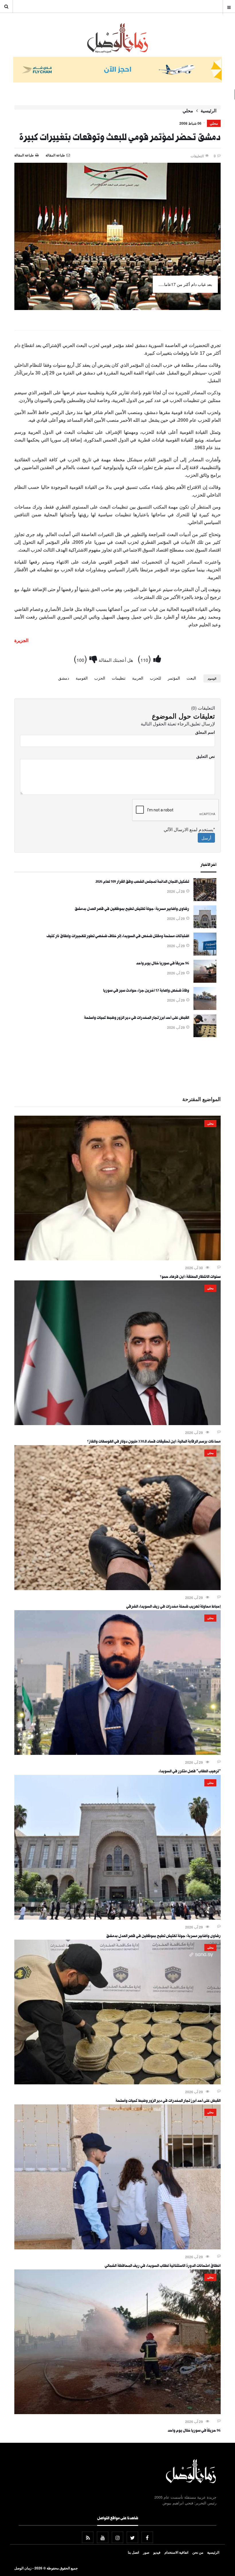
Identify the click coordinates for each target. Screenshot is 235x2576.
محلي (188, 111)
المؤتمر (174, 678)
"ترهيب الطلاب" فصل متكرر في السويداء (190, 1772)
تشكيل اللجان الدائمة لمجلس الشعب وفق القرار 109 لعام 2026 (142, 882)
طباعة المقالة (24, 155)
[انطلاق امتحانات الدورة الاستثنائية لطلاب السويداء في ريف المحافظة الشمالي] (117, 2248)
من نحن (198, 2552)
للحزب (155, 678)
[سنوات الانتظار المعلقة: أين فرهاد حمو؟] (117, 1259)
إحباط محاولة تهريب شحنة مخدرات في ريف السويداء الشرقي (173, 1607)
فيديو (157, 2552)
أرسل (206, 838)
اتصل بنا (133, 2552)
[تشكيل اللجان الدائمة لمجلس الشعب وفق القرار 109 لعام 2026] (205, 899)
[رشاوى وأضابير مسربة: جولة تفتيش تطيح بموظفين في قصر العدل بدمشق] (205, 927)
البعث (191, 678)
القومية (82, 678)
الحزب (100, 678)
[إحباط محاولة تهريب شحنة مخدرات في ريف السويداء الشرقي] (117, 1588)
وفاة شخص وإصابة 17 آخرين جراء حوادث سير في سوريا (146, 991)
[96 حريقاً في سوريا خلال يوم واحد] (205, 981)
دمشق (64, 678)
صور (146, 2552)
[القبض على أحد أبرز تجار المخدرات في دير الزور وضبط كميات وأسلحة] (205, 1035)
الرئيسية (208, 111)
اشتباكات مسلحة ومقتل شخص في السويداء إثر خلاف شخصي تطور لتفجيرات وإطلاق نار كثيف (118, 937)
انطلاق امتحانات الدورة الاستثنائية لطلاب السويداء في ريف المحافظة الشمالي (163, 2266)
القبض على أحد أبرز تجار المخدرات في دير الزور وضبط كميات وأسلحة (137, 1018)
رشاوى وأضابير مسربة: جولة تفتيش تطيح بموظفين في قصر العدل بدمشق (132, 909)
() (145, 658)
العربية (138, 678)
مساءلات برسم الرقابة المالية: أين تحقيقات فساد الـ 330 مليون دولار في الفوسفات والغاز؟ (154, 1442)
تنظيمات (119, 678)
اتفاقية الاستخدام (176, 2552)
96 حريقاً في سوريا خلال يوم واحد (163, 964)
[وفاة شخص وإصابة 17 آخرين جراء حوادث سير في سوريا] (205, 1008)
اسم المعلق (205, 732)
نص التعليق (206, 756)
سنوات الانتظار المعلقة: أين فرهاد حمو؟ (190, 1277)
